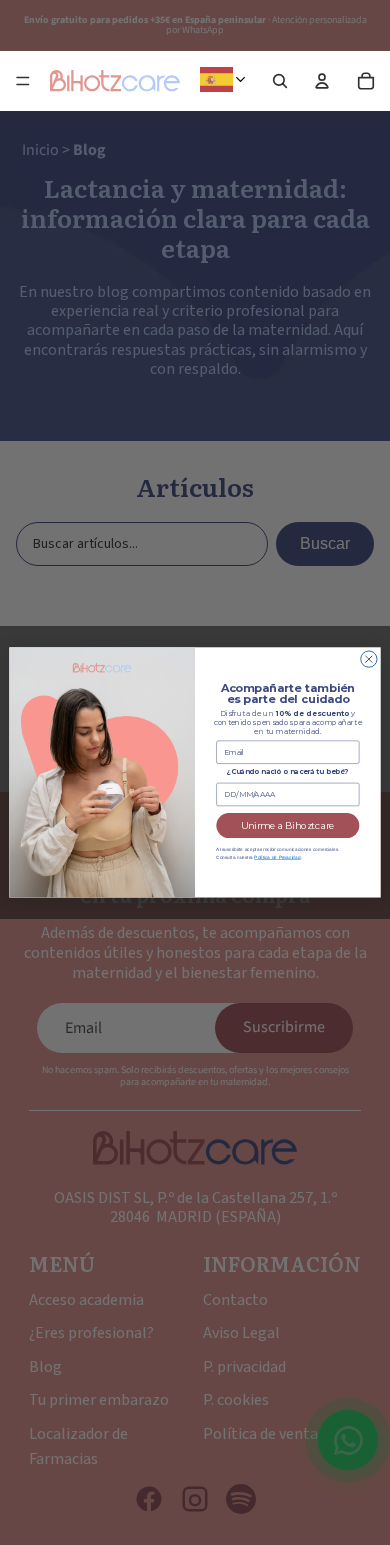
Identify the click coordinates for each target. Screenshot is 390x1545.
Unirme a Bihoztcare (288, 825)
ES (248, 80)
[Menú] (23, 81)
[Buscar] (280, 81)
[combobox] (227, 80)
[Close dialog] (369, 659)
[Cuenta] (322, 81)
